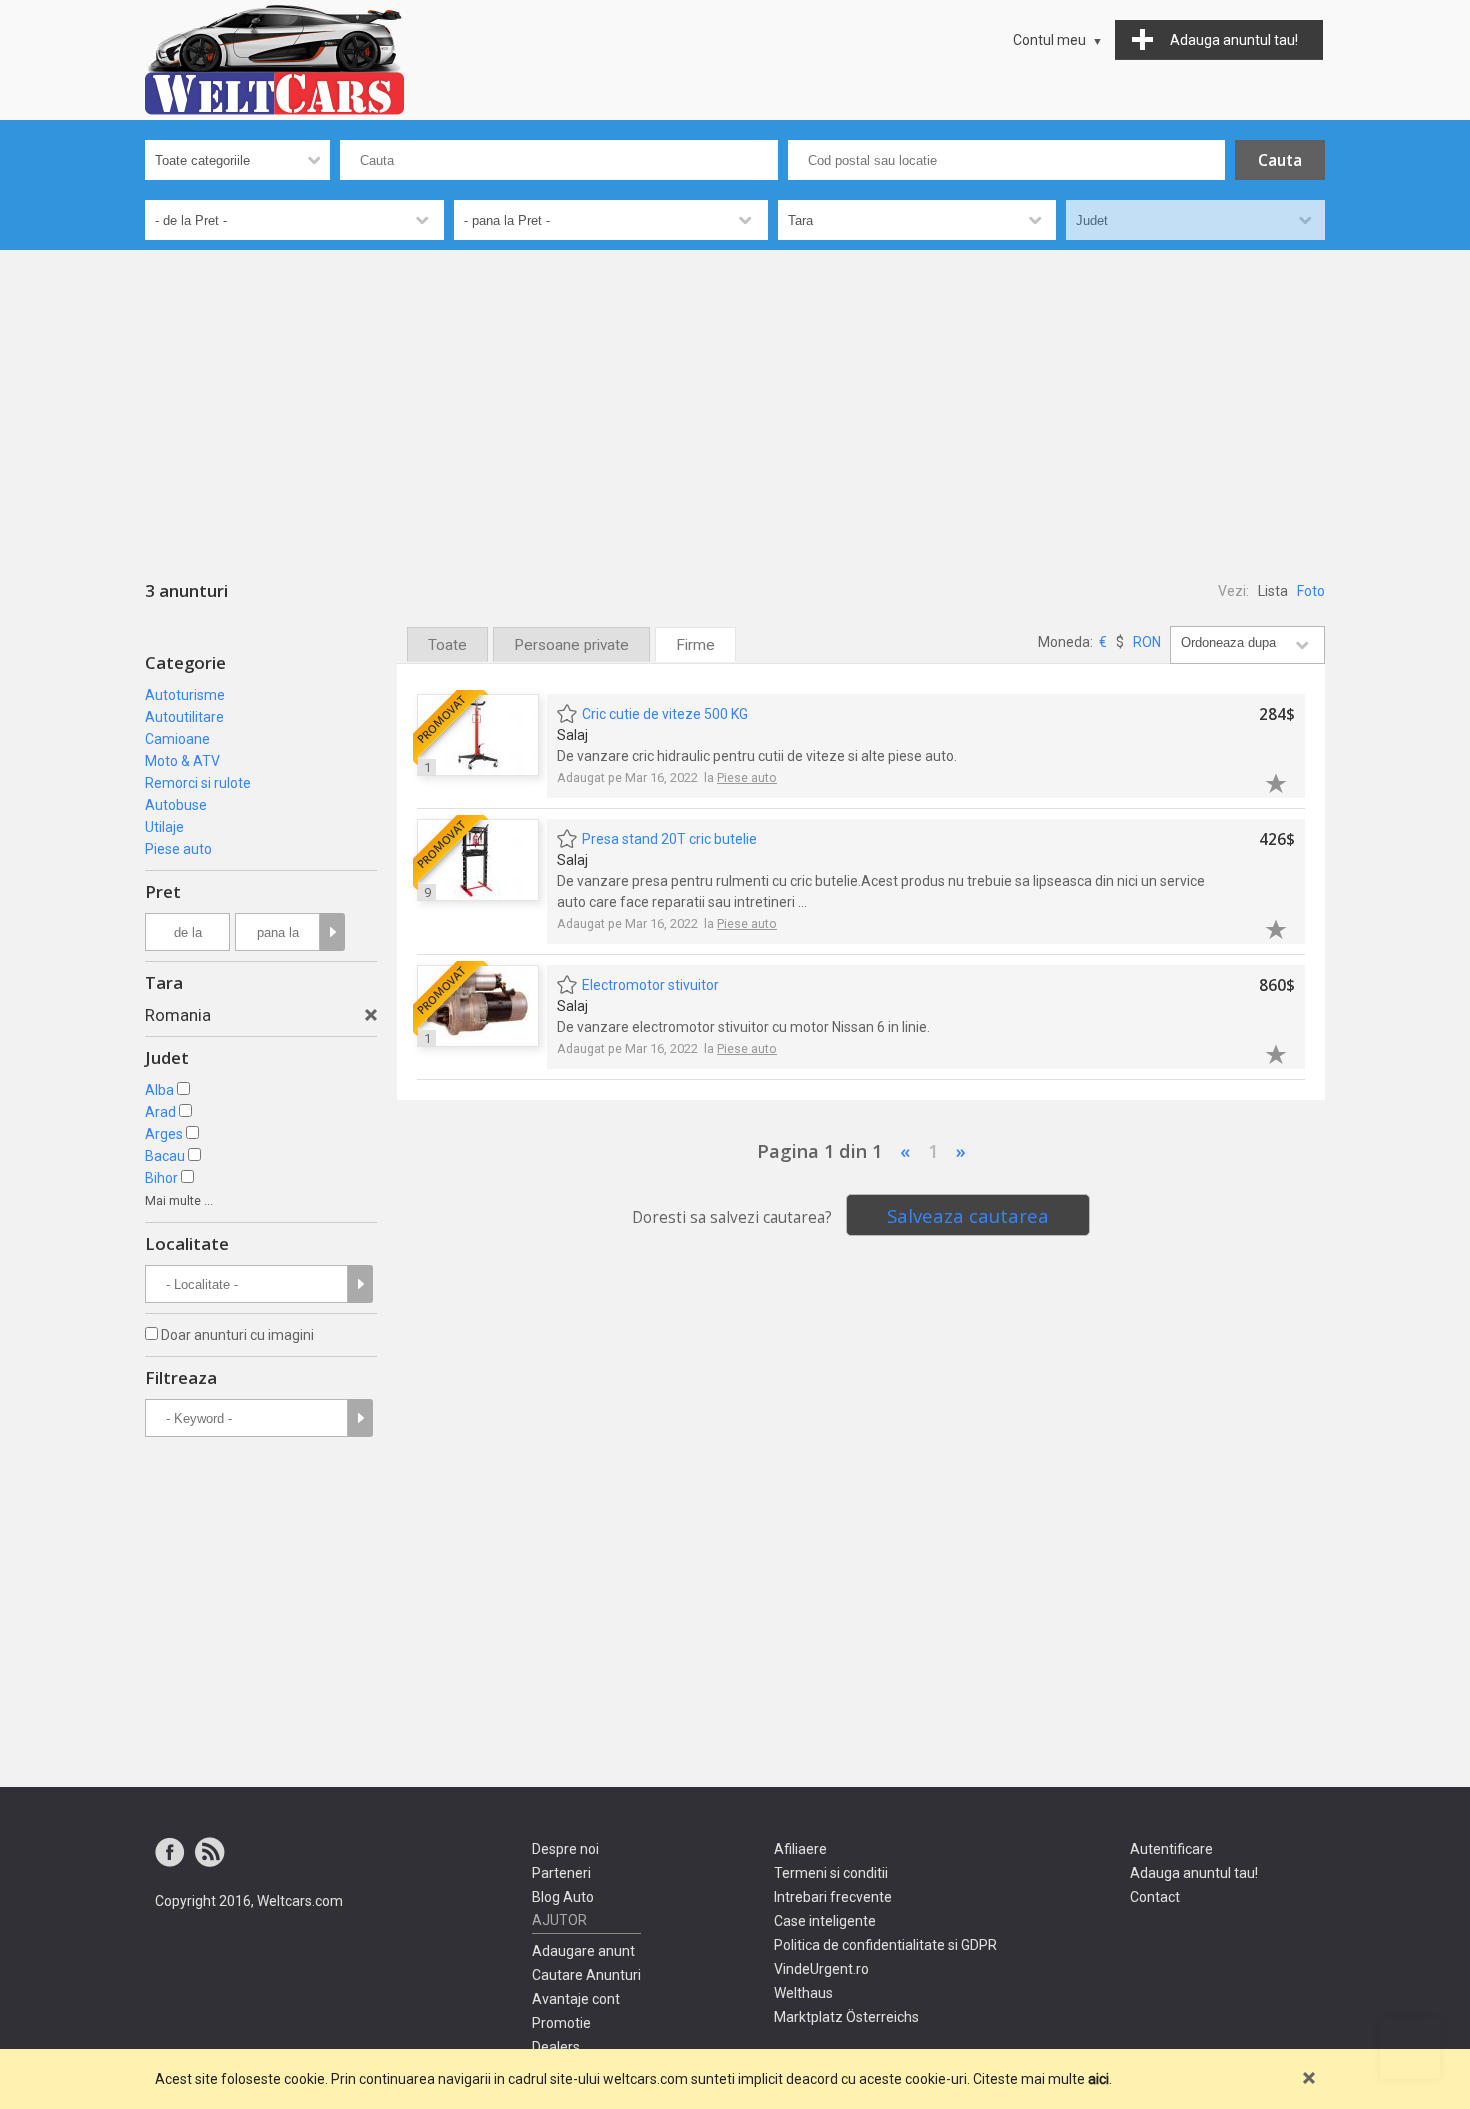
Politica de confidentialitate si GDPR (885, 1945)
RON (1147, 642)
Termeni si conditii (831, 1873)
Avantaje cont (576, 1999)
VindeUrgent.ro (821, 1969)
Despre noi (565, 1849)
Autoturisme (185, 695)
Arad (160, 1112)
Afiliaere (800, 1849)
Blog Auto (563, 1897)
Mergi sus (1410, 2049)
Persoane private (571, 645)
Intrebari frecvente (833, 1897)
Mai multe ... (179, 1200)
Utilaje (164, 827)
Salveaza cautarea (968, 1215)
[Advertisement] (735, 400)
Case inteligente (825, 1921)
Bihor (161, 1178)
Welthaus (803, 1993)
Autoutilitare (184, 717)
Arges (164, 1134)
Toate (447, 645)
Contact (1155, 1897)
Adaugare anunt (583, 1951)
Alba (159, 1090)
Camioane (177, 739)
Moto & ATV (182, 761)
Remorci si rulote (198, 783)
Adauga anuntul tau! (1194, 1873)
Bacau (165, 1156)
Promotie (561, 2023)
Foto (1311, 591)
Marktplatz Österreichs (846, 2017)
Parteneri (561, 1873)
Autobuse (176, 805)
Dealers (556, 2047)
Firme (695, 645)
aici (1098, 2079)
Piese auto (178, 849)
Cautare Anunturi (586, 1975)
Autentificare (1171, 1849)
